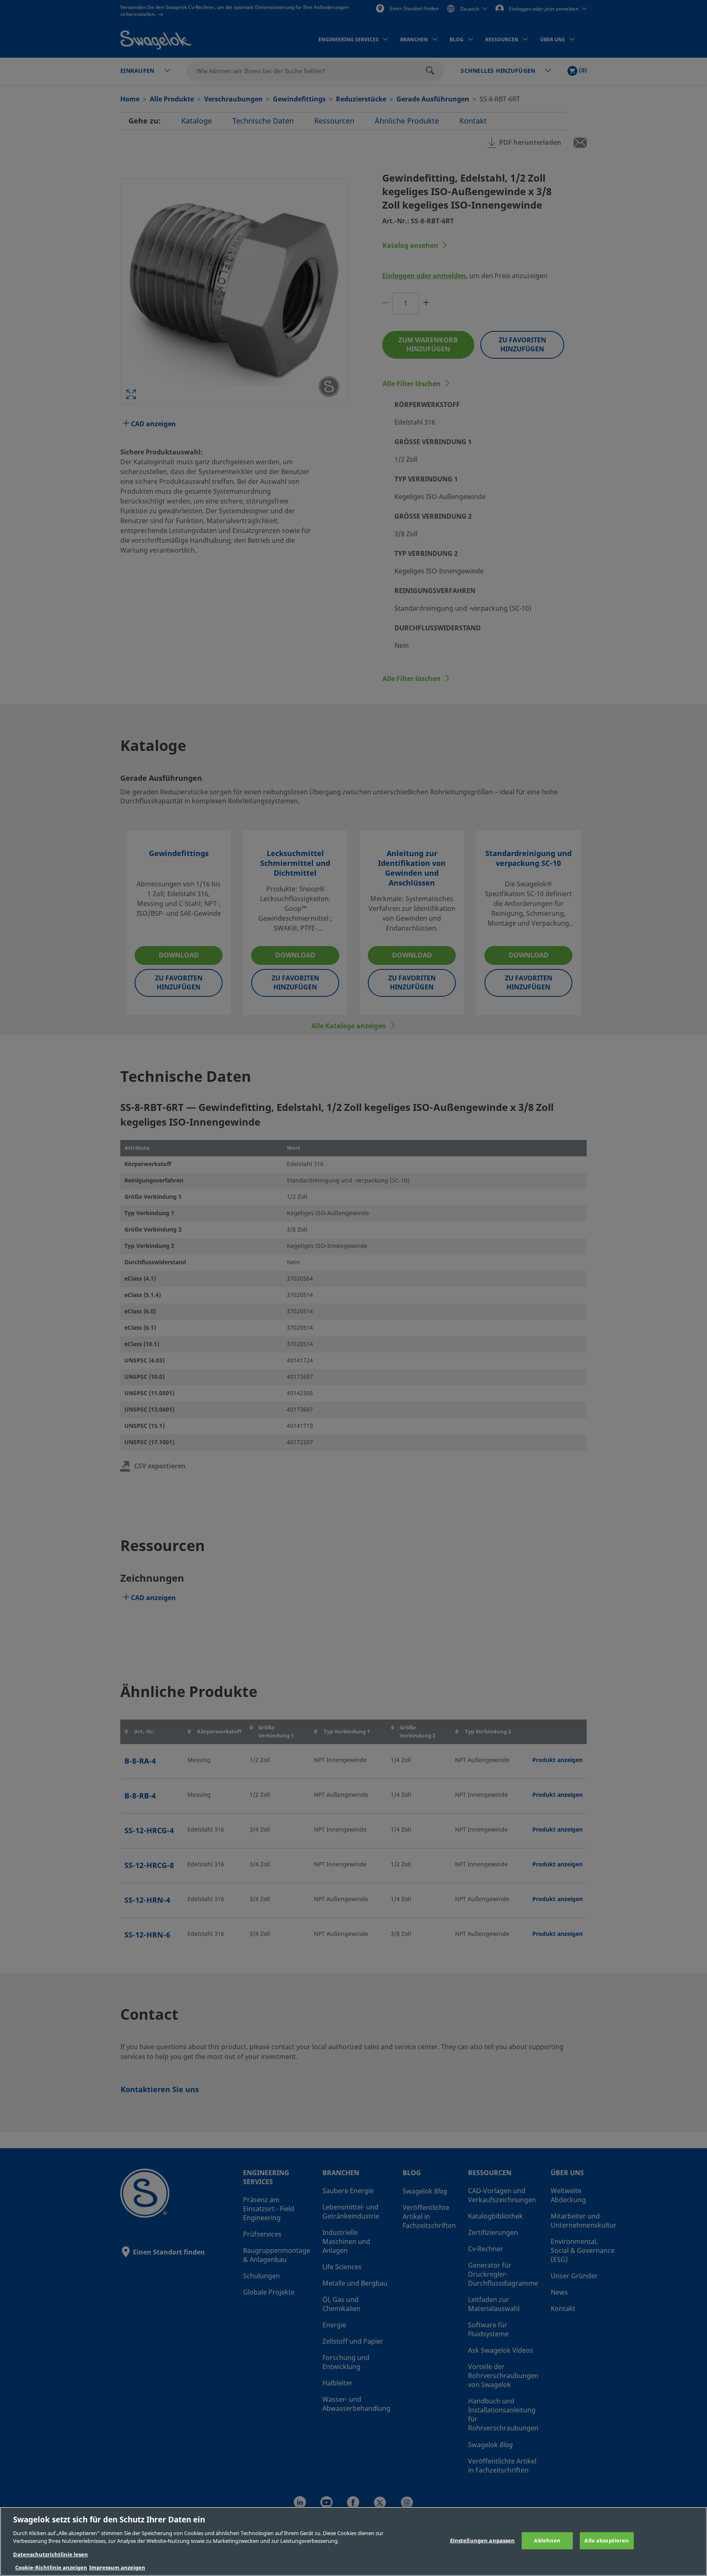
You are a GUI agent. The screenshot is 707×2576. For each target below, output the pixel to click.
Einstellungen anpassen (483, 2541)
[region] (353, 2541)
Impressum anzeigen (117, 2568)
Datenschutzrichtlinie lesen (51, 2555)
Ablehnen (547, 2541)
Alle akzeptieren (607, 2541)
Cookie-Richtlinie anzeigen (51, 2568)
